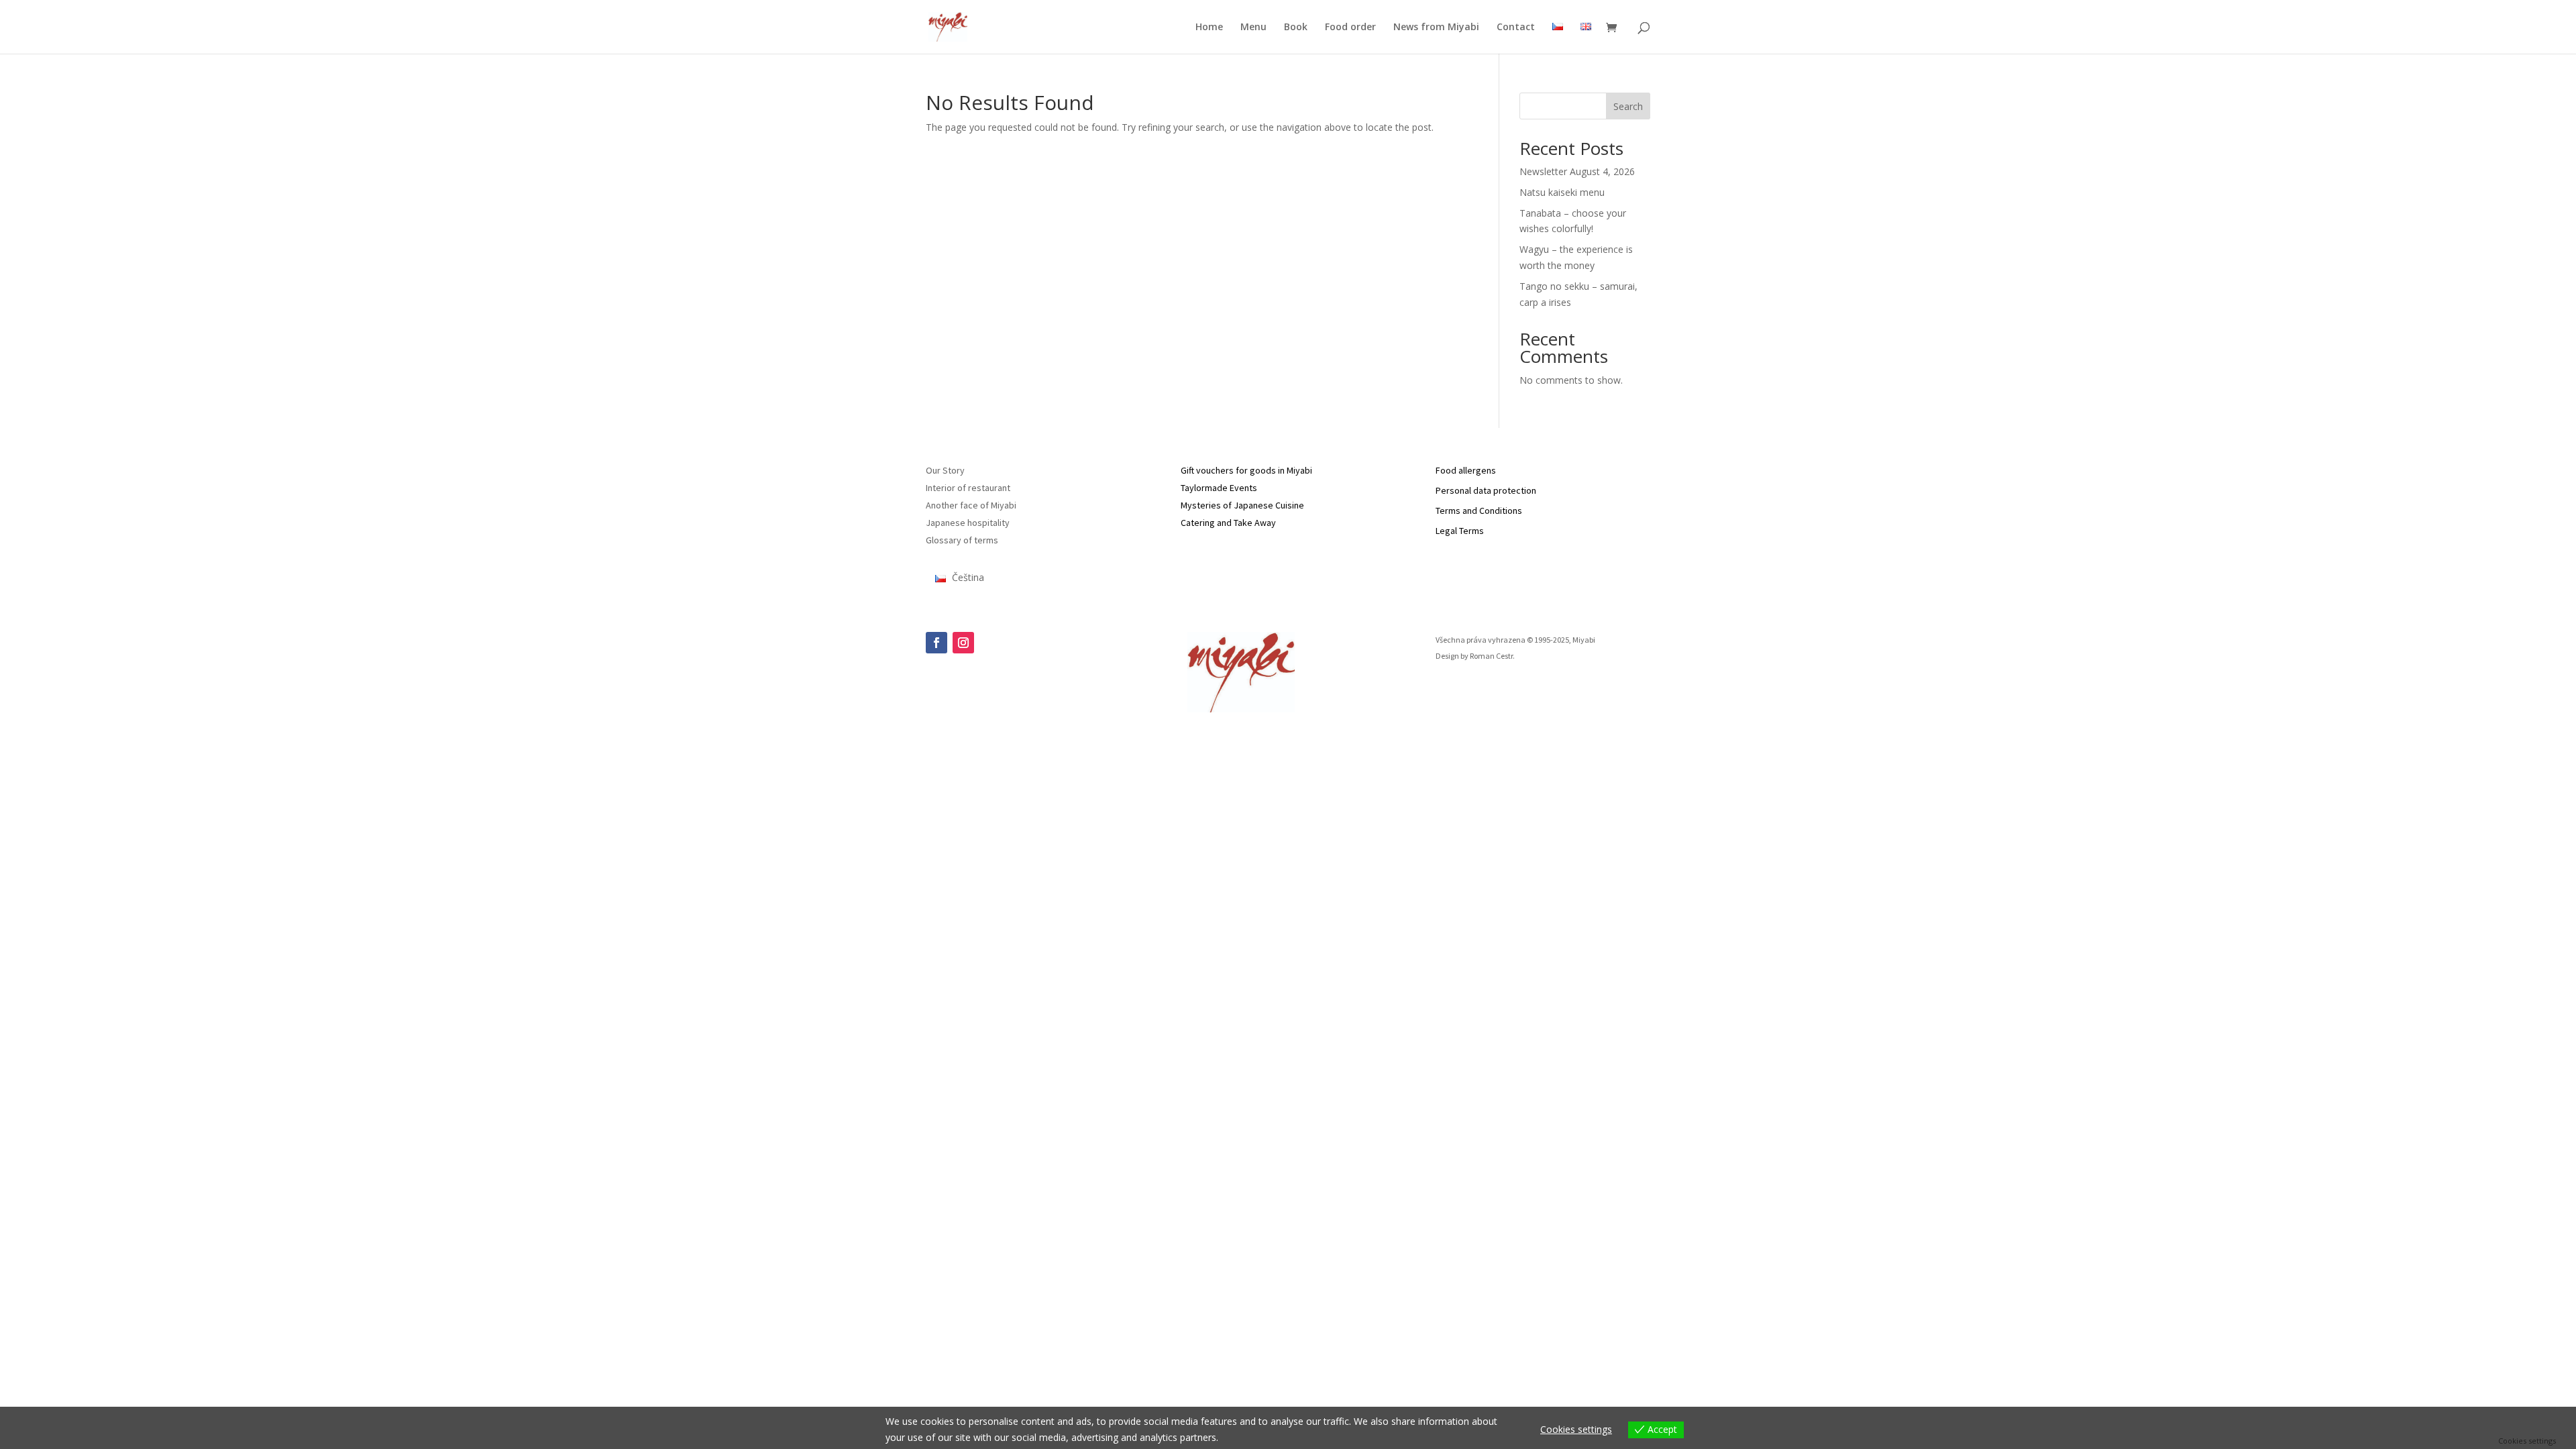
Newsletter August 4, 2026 (1577, 171)
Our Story (945, 470)
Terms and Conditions (1479, 511)
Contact (1516, 28)
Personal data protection (1486, 490)
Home (1209, 28)
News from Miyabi (1436, 28)
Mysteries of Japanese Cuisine (1242, 505)
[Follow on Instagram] (963, 643)
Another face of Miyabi (971, 505)
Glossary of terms (962, 540)
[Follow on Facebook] (936, 643)
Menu (1253, 28)
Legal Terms (1460, 531)
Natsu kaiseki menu (1562, 192)
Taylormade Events (1219, 488)
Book (1296, 28)
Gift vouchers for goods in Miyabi (1246, 470)
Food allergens (1466, 470)
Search (1628, 106)
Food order (1350, 28)
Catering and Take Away (1228, 523)
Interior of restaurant (968, 488)
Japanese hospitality (968, 523)
